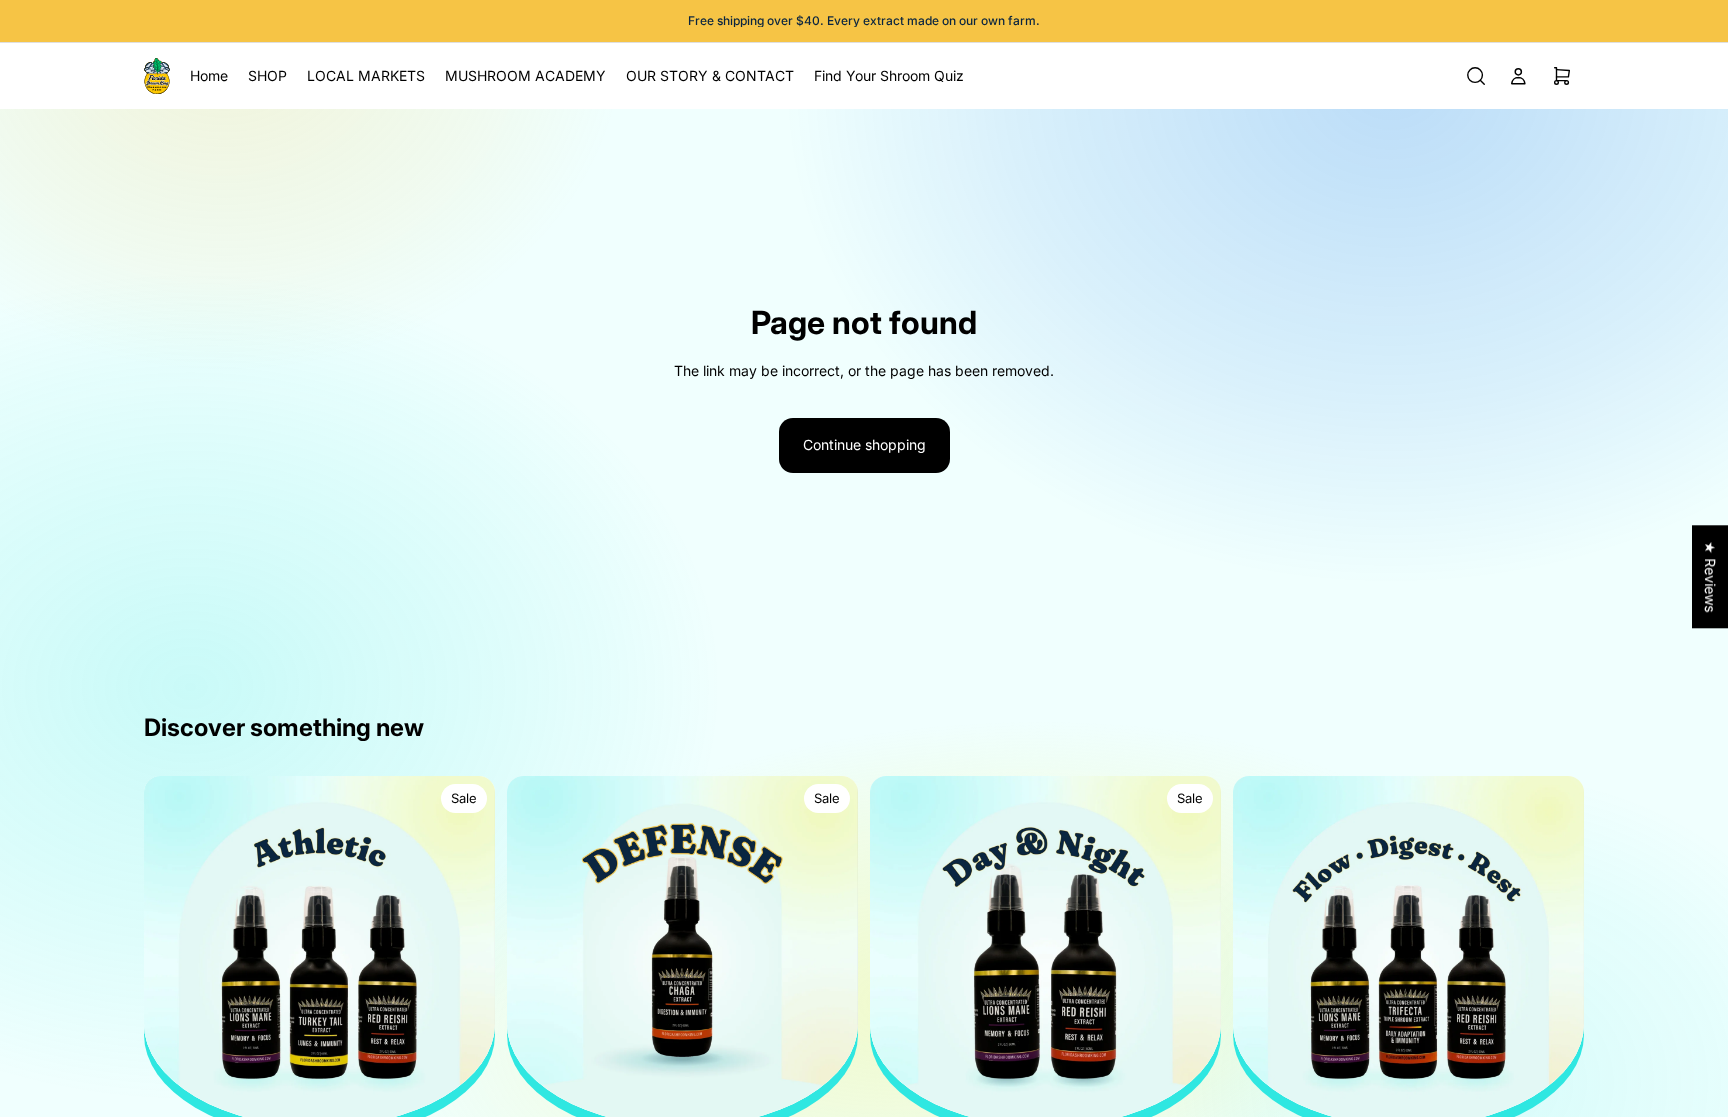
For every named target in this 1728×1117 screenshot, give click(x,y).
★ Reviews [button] (1710, 576)
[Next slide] (465, 951)
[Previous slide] (174, 951)
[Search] (1476, 76)
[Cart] (1562, 76)
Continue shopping (864, 444)
